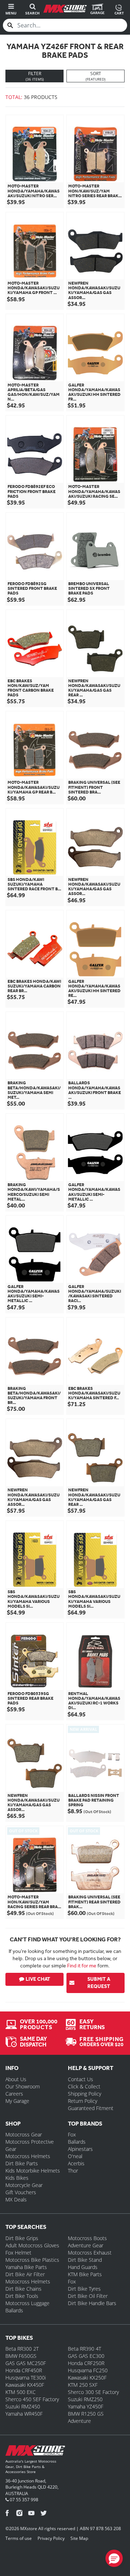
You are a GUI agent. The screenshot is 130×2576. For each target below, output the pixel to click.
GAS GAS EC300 (86, 2356)
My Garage (17, 2101)
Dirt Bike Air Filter (25, 2274)
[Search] (10, 25)
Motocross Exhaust (90, 2253)
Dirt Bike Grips (22, 2238)
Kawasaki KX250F (87, 2378)
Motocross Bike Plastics (32, 2260)
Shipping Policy (84, 2094)
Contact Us (81, 2079)
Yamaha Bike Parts (26, 2267)
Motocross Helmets (28, 2156)
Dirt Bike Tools (22, 2296)
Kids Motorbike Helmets (33, 2171)
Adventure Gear (86, 2245)
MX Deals (16, 2199)
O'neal (75, 2156)
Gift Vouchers (21, 2192)
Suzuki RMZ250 (85, 2399)
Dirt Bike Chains (23, 2289)
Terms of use (19, 2538)
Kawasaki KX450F (25, 2385)
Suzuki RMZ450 (23, 2406)
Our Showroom (23, 2086)
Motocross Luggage (27, 2303)
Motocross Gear (24, 2134)
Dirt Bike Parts (22, 2163)
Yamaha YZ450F (86, 2406)
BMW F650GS (21, 2356)
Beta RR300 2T (22, 2349)
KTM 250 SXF (83, 2385)
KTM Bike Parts (85, 2274)
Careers (14, 2094)
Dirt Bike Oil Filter (88, 2296)
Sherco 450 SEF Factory (32, 2399)
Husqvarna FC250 (88, 2370)
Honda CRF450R (24, 2370)
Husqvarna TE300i (26, 2378)
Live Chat (38, 1979)
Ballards (77, 2142)
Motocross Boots (87, 2238)
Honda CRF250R (86, 2363)
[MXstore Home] (35, 2452)
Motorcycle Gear (24, 2185)
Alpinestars (80, 2149)
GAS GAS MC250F (26, 2363)
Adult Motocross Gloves (32, 2245)
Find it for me (82, 1966)
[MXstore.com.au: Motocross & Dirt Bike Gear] (65, 9)
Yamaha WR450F (24, 2414)
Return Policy (83, 2101)
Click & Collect (84, 2086)
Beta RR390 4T (84, 2349)
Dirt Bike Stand (85, 2260)
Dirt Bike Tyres (84, 2289)
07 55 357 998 (23, 2500)
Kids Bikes (17, 2178)
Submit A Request (99, 1983)
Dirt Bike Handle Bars (92, 2303)
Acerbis (76, 2163)
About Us (16, 2079)
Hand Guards (83, 2267)
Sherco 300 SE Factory (93, 2392)
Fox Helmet (18, 2253)
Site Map (79, 2538)
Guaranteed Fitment (91, 2108)
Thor (73, 2171)
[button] (114, 2558)
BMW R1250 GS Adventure (86, 2417)
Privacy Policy (51, 2538)
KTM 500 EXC (21, 2392)
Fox (72, 2134)
